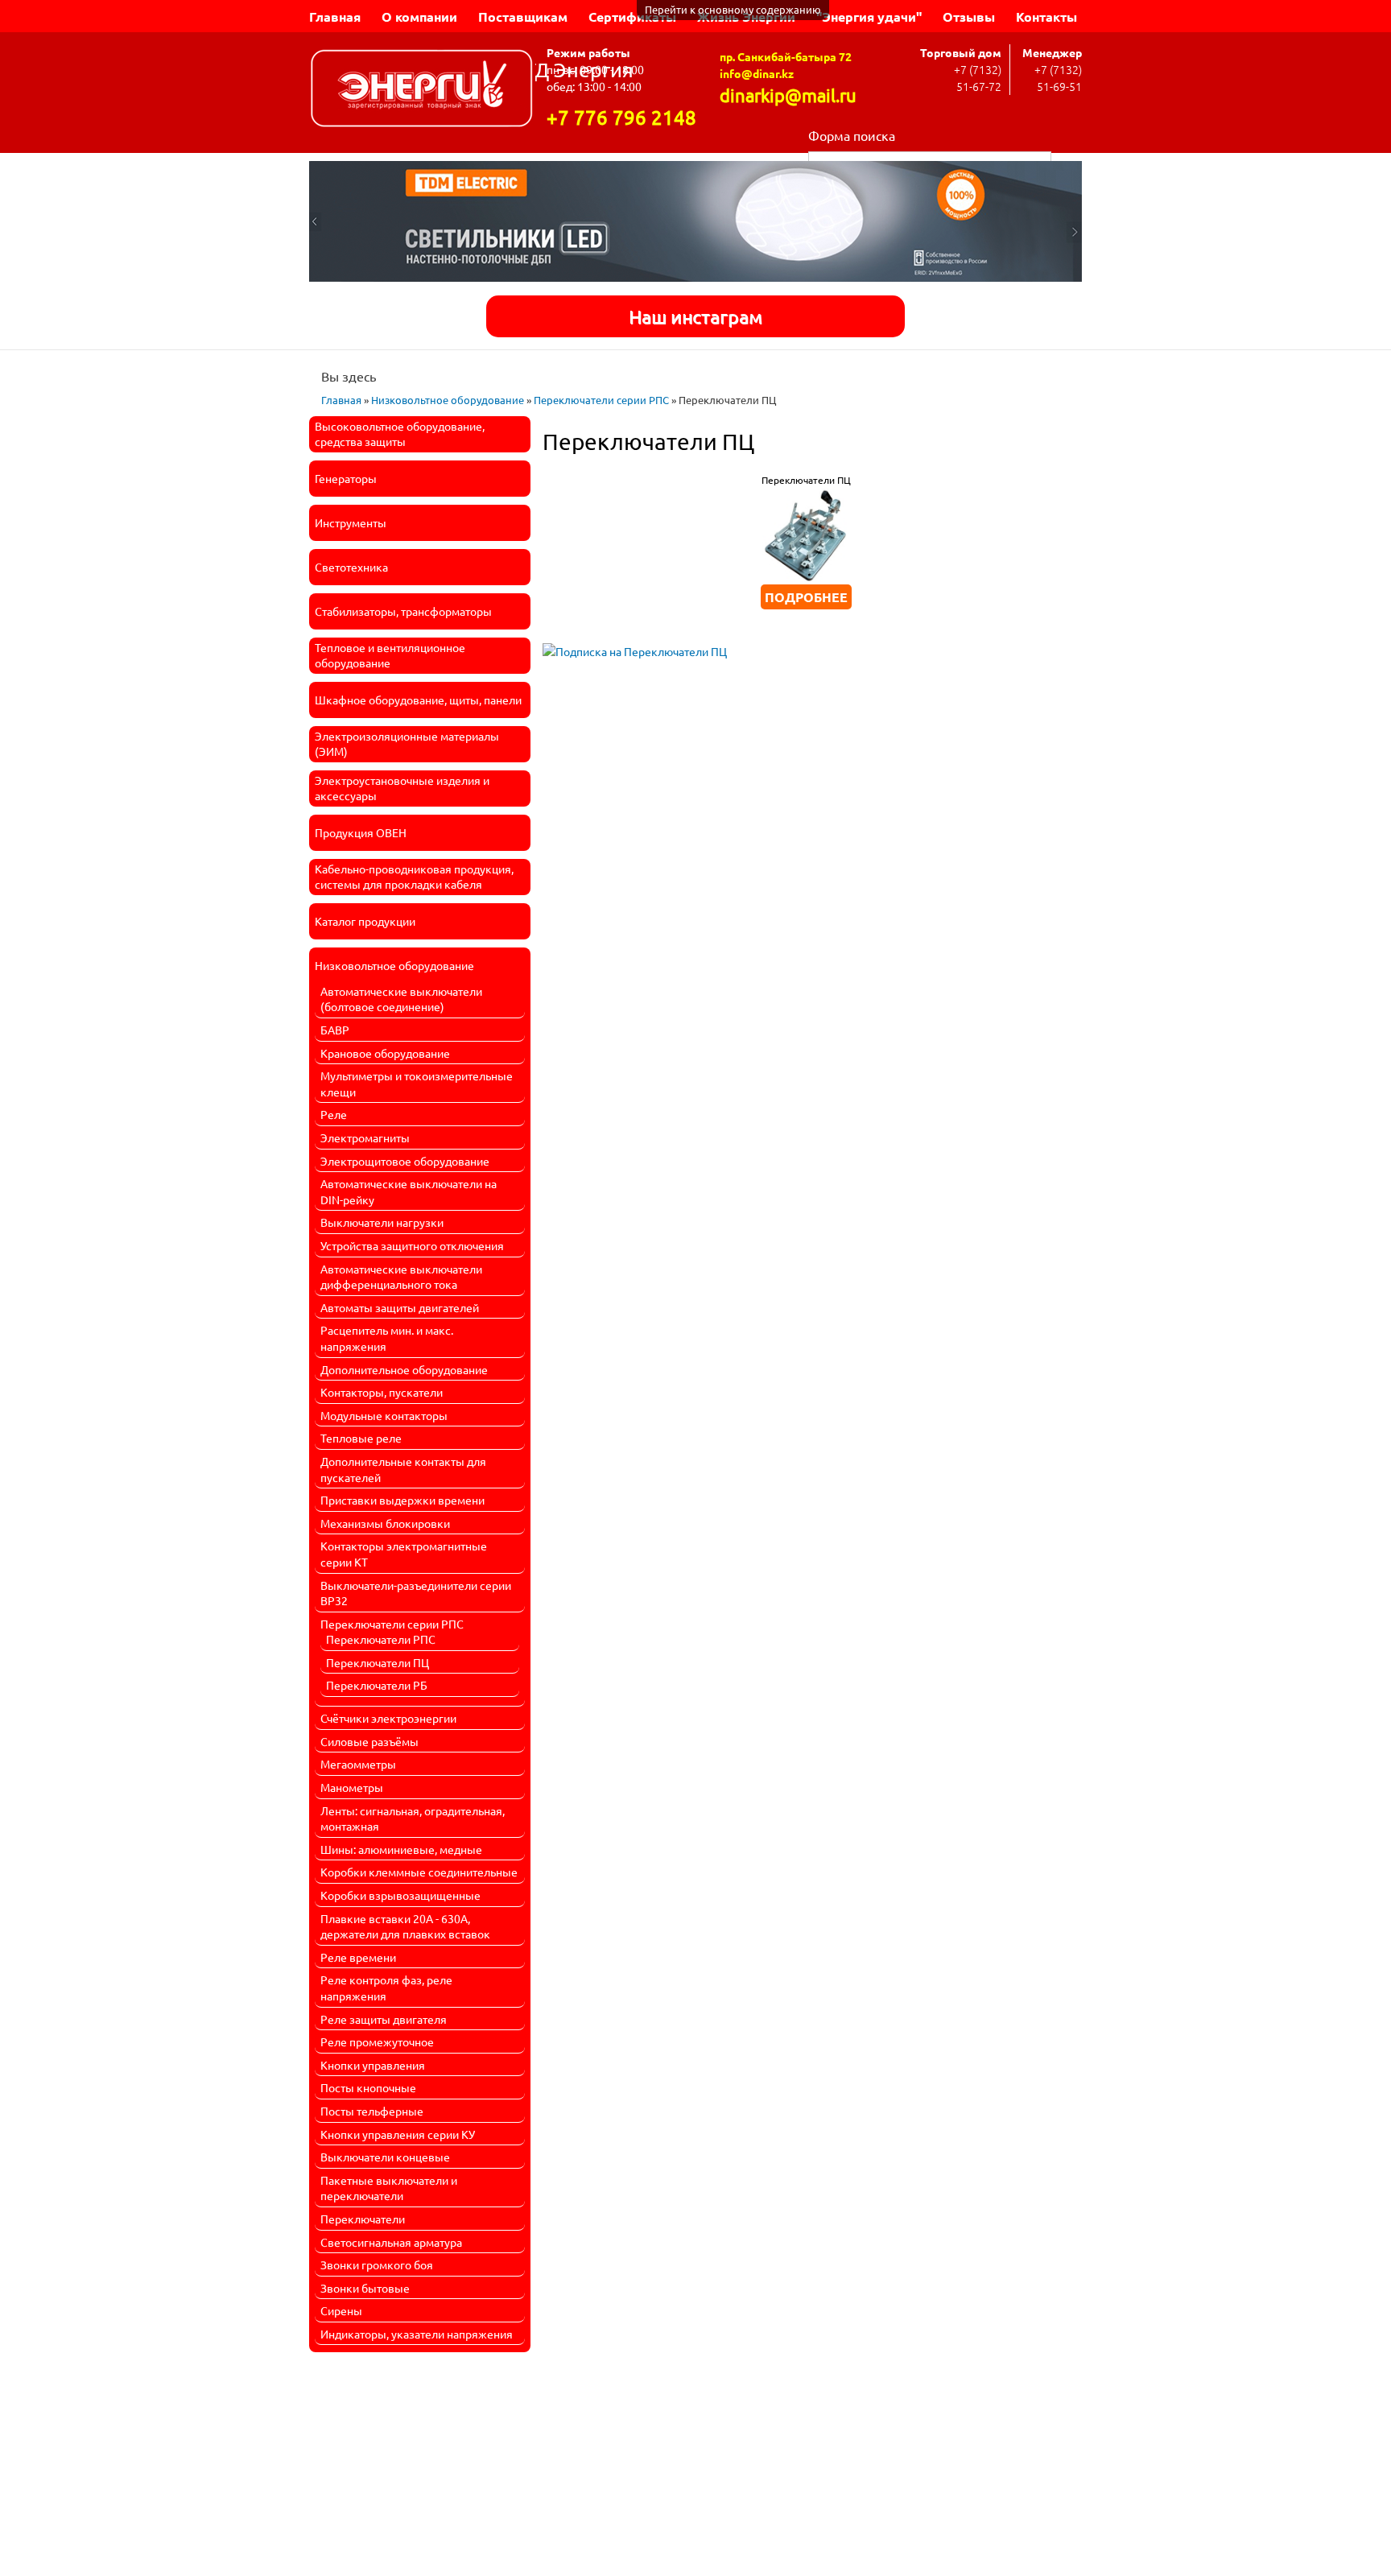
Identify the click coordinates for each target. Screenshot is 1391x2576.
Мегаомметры (358, 1764)
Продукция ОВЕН (361, 832)
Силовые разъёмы (369, 1741)
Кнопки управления (373, 2065)
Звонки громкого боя (377, 2264)
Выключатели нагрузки (382, 1222)
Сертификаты (632, 17)
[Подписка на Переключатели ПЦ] (635, 646)
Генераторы (346, 478)
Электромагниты (365, 1137)
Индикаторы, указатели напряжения (417, 2334)
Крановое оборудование (385, 1053)
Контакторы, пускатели (382, 1392)
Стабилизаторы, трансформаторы (403, 611)
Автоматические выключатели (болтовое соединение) (401, 999)
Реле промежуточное (377, 2041)
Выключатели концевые (385, 2157)
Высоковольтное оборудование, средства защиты (400, 434)
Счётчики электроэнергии (388, 1718)
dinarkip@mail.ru (788, 95)
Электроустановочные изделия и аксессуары (402, 788)
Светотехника (351, 567)
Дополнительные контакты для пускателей (403, 1469)
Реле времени (358, 1957)
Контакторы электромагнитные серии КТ (404, 1554)
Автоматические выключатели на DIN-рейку (409, 1191)
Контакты (1046, 17)
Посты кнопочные (368, 2087)
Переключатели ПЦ (378, 1662)
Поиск (1067, 160)
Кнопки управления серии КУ (398, 2134)
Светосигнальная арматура (391, 2242)
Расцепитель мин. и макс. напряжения (387, 1338)
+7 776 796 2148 (621, 117)
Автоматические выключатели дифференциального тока (401, 1277)
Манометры (352, 1787)
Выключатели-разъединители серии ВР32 (416, 1593)
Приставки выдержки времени (402, 1500)
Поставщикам (523, 17)
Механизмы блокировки (385, 1523)
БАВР (335, 1030)
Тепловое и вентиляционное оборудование (390, 655)
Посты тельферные (372, 2111)
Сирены (341, 2310)
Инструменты (351, 522)
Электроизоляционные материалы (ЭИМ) (407, 744)
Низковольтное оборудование (448, 400)
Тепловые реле (361, 1438)
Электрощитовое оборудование (405, 1161)
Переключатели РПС (381, 1639)
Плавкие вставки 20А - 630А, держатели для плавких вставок (405, 1926)
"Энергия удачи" (869, 17)
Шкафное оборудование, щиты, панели (418, 700)
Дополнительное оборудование (404, 1369)
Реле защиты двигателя (384, 2019)
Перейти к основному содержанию (733, 9)
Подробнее (806, 597)
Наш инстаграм (695, 316)
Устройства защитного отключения (412, 1245)
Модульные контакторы (384, 1415)
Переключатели (363, 2219)
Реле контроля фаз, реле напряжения (386, 1988)
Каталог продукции (365, 921)
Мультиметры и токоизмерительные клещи (417, 1084)
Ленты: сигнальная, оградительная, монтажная (413, 1818)
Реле (334, 1114)
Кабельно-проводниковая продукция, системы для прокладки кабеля (414, 877)
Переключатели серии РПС (601, 400)
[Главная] (422, 91)
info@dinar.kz (757, 73)
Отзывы (969, 17)
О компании (419, 17)
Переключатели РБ (377, 1685)
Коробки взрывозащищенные (400, 1895)
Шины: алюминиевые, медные (401, 1849)
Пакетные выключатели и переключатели (389, 2188)
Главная (335, 17)
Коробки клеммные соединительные (419, 1872)
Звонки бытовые (365, 2288)
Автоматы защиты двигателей (400, 1307)
